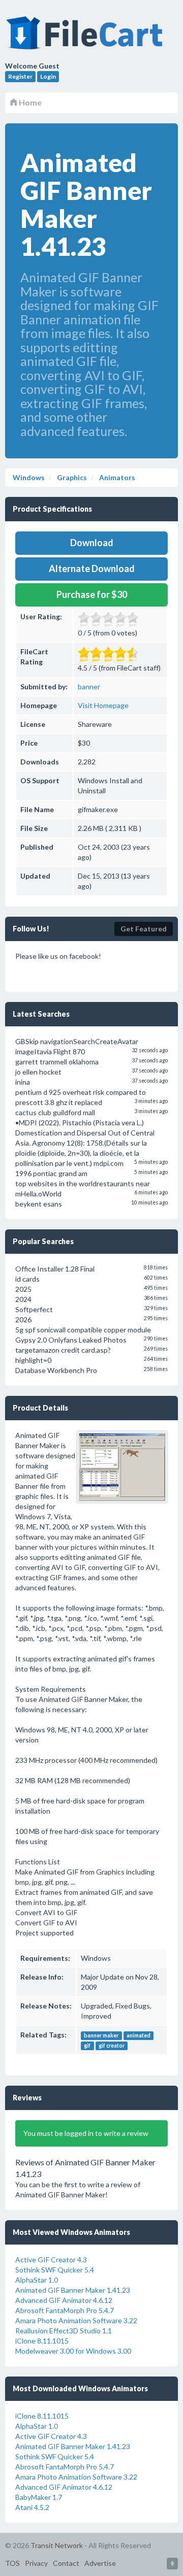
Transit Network (57, 2545)
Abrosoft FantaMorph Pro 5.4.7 (65, 2310)
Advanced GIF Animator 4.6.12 (64, 2300)
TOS (12, 2563)
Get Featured (144, 929)
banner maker (101, 2035)
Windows (29, 477)
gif (87, 2046)
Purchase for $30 (92, 594)
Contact (66, 2563)
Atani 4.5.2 (32, 2507)
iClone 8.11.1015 (42, 2341)
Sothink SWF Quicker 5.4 (55, 2270)
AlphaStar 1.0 (37, 2280)
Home (29, 102)
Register (20, 76)
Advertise (100, 2563)
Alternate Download (92, 568)
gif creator (112, 2046)
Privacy (36, 2563)
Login (48, 76)
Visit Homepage (103, 705)
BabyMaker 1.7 (39, 2497)
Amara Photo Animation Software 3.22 (76, 2320)
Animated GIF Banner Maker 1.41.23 (73, 2290)
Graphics (71, 477)
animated (139, 2035)
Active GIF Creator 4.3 (51, 2260)
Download (92, 543)
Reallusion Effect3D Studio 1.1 (64, 2331)
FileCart (86, 38)
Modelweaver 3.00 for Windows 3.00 (73, 2351)
